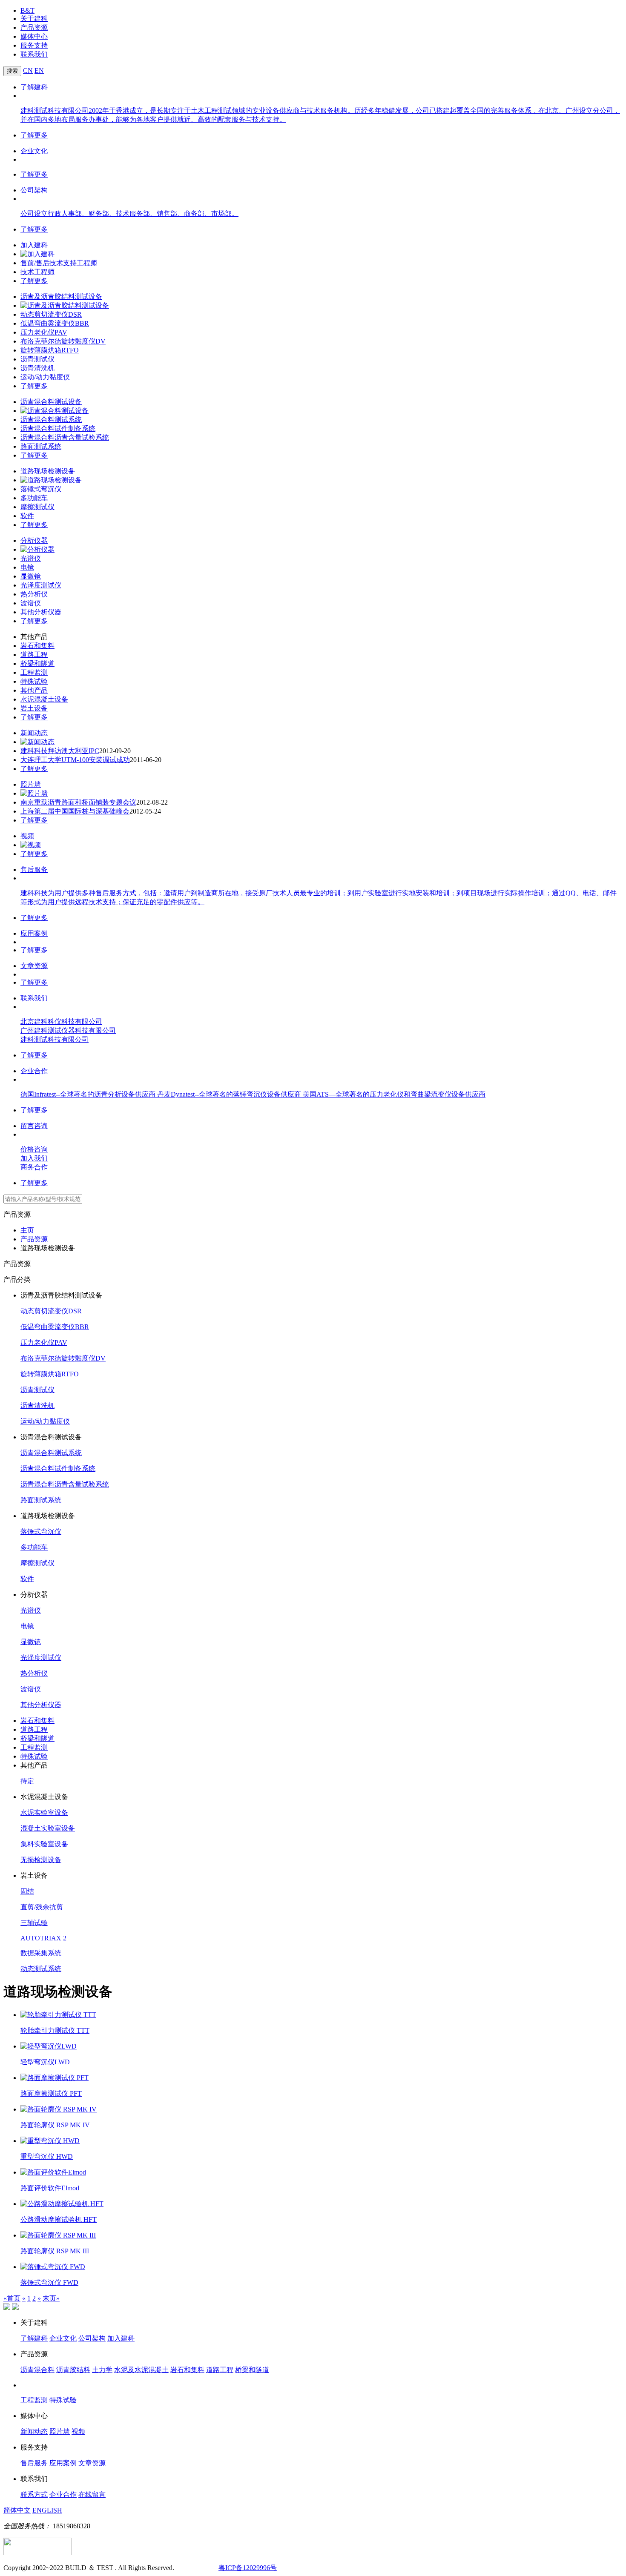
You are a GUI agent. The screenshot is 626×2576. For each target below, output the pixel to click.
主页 (27, 1230)
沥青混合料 (37, 2370)
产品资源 (34, 27)
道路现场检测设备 (48, 471)
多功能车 (34, 498)
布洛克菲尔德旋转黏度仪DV (63, 341)
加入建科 (34, 245)
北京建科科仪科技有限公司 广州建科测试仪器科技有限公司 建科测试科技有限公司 (68, 1030)
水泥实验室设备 (44, 1812)
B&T (27, 10)
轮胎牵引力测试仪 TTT (55, 2030)
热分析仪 (34, 594)
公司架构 (34, 190)
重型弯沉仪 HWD (47, 2156)
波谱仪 (31, 603)
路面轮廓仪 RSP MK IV (55, 2125)
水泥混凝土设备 (44, 699)
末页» (51, 2298)
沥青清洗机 (37, 368)
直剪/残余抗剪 (42, 1907)
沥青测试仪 (37, 359)
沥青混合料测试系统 (51, 420)
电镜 (27, 567)
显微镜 (31, 576)
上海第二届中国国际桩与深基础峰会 (75, 811)
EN (39, 70)
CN (28, 70)
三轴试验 (34, 1923)
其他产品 (34, 690)
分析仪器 (34, 540)
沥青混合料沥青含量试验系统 (65, 437)
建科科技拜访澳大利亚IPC (60, 751)
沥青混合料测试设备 (51, 402)
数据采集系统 (41, 1953)
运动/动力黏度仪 (45, 377)
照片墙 (31, 784)
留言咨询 (34, 1126)
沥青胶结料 (73, 2370)
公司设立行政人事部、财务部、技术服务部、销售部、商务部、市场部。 (129, 213)
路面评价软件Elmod (50, 2188)
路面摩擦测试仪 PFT (51, 2093)
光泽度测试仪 (41, 585)
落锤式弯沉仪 (41, 489)
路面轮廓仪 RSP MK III (55, 2251)
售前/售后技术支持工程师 (59, 263)
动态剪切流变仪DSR (51, 314)
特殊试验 (34, 681)
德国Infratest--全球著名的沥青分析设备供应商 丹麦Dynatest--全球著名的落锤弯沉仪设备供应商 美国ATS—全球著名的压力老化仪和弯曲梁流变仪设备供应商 (253, 1094)
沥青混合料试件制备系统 (58, 428)
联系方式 (34, 2494)
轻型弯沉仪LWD (45, 2062)
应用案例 (34, 933)
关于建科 (34, 19)
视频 (27, 836)
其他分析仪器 (41, 612)
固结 (27, 1891)
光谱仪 (31, 558)
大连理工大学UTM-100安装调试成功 (75, 760)
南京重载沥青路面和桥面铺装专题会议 (78, 802)
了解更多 (34, 135)
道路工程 (34, 655)
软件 (27, 516)
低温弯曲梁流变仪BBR (55, 323)
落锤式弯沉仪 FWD (49, 2282)
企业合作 (34, 1071)
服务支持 (34, 45)
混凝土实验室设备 (48, 1828)
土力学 (102, 2370)
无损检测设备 (41, 1860)
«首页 (12, 2298)
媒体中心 (34, 36)
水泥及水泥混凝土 (141, 2370)
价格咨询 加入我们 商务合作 (34, 1158)
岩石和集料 (37, 646)
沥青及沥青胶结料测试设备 (61, 297)
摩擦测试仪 (37, 507)
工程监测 (34, 672)
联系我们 (34, 54)
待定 (27, 1781)
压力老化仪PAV (44, 332)
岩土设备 (34, 708)
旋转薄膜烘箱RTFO (50, 350)
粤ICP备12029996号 (248, 2568)
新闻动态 (34, 733)
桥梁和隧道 (37, 663)
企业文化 (34, 151)
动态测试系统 (41, 1969)
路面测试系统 (41, 446)
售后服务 (34, 870)
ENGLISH (47, 2510)
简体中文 (17, 2510)
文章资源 (34, 966)
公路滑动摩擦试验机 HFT (59, 2219)
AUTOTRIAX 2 (43, 1938)
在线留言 (92, 2494)
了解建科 (34, 87)
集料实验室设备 (44, 1844)
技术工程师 (37, 272)
